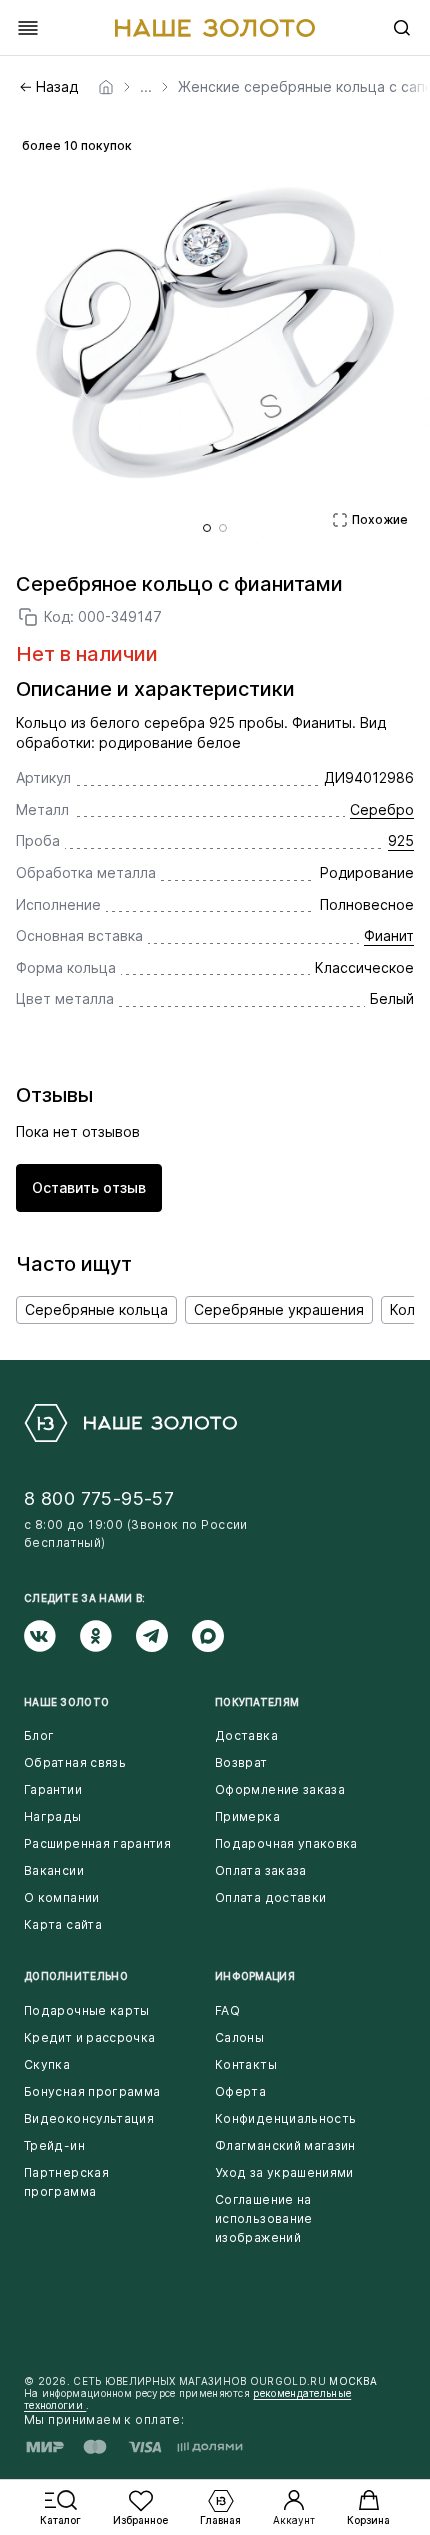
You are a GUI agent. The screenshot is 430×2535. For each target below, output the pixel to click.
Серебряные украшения (279, 1309)
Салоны (239, 2037)
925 (401, 840)
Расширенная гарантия (97, 1843)
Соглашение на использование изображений (264, 2218)
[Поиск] (402, 28)
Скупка (47, 2064)
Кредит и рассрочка (89, 2037)
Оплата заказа (261, 1870)
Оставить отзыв (89, 1187)
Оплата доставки (270, 1897)
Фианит (389, 935)
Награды (53, 1816)
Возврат (241, 1762)
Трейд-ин (54, 2145)
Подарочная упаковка (286, 1843)
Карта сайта (63, 1924)
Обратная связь (75, 1762)
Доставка (246, 1735)
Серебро (382, 809)
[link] (106, 87)
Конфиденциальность (285, 2118)
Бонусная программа (92, 2091)
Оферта (240, 2091)
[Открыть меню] (28, 28)
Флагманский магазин (285, 2145)
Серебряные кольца (96, 1309)
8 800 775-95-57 (99, 1498)
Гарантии (53, 1789)
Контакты (246, 2064)
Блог (39, 1735)
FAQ (227, 2010)
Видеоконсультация (89, 2118)
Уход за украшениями (284, 2172)
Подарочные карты (87, 2010)
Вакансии (54, 1870)
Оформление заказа (280, 1789)
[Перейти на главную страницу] (215, 28)
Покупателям (257, 1702)
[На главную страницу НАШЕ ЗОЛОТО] (130, 1423)
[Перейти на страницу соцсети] (52, 1636)
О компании (62, 1897)
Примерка (247, 1816)
